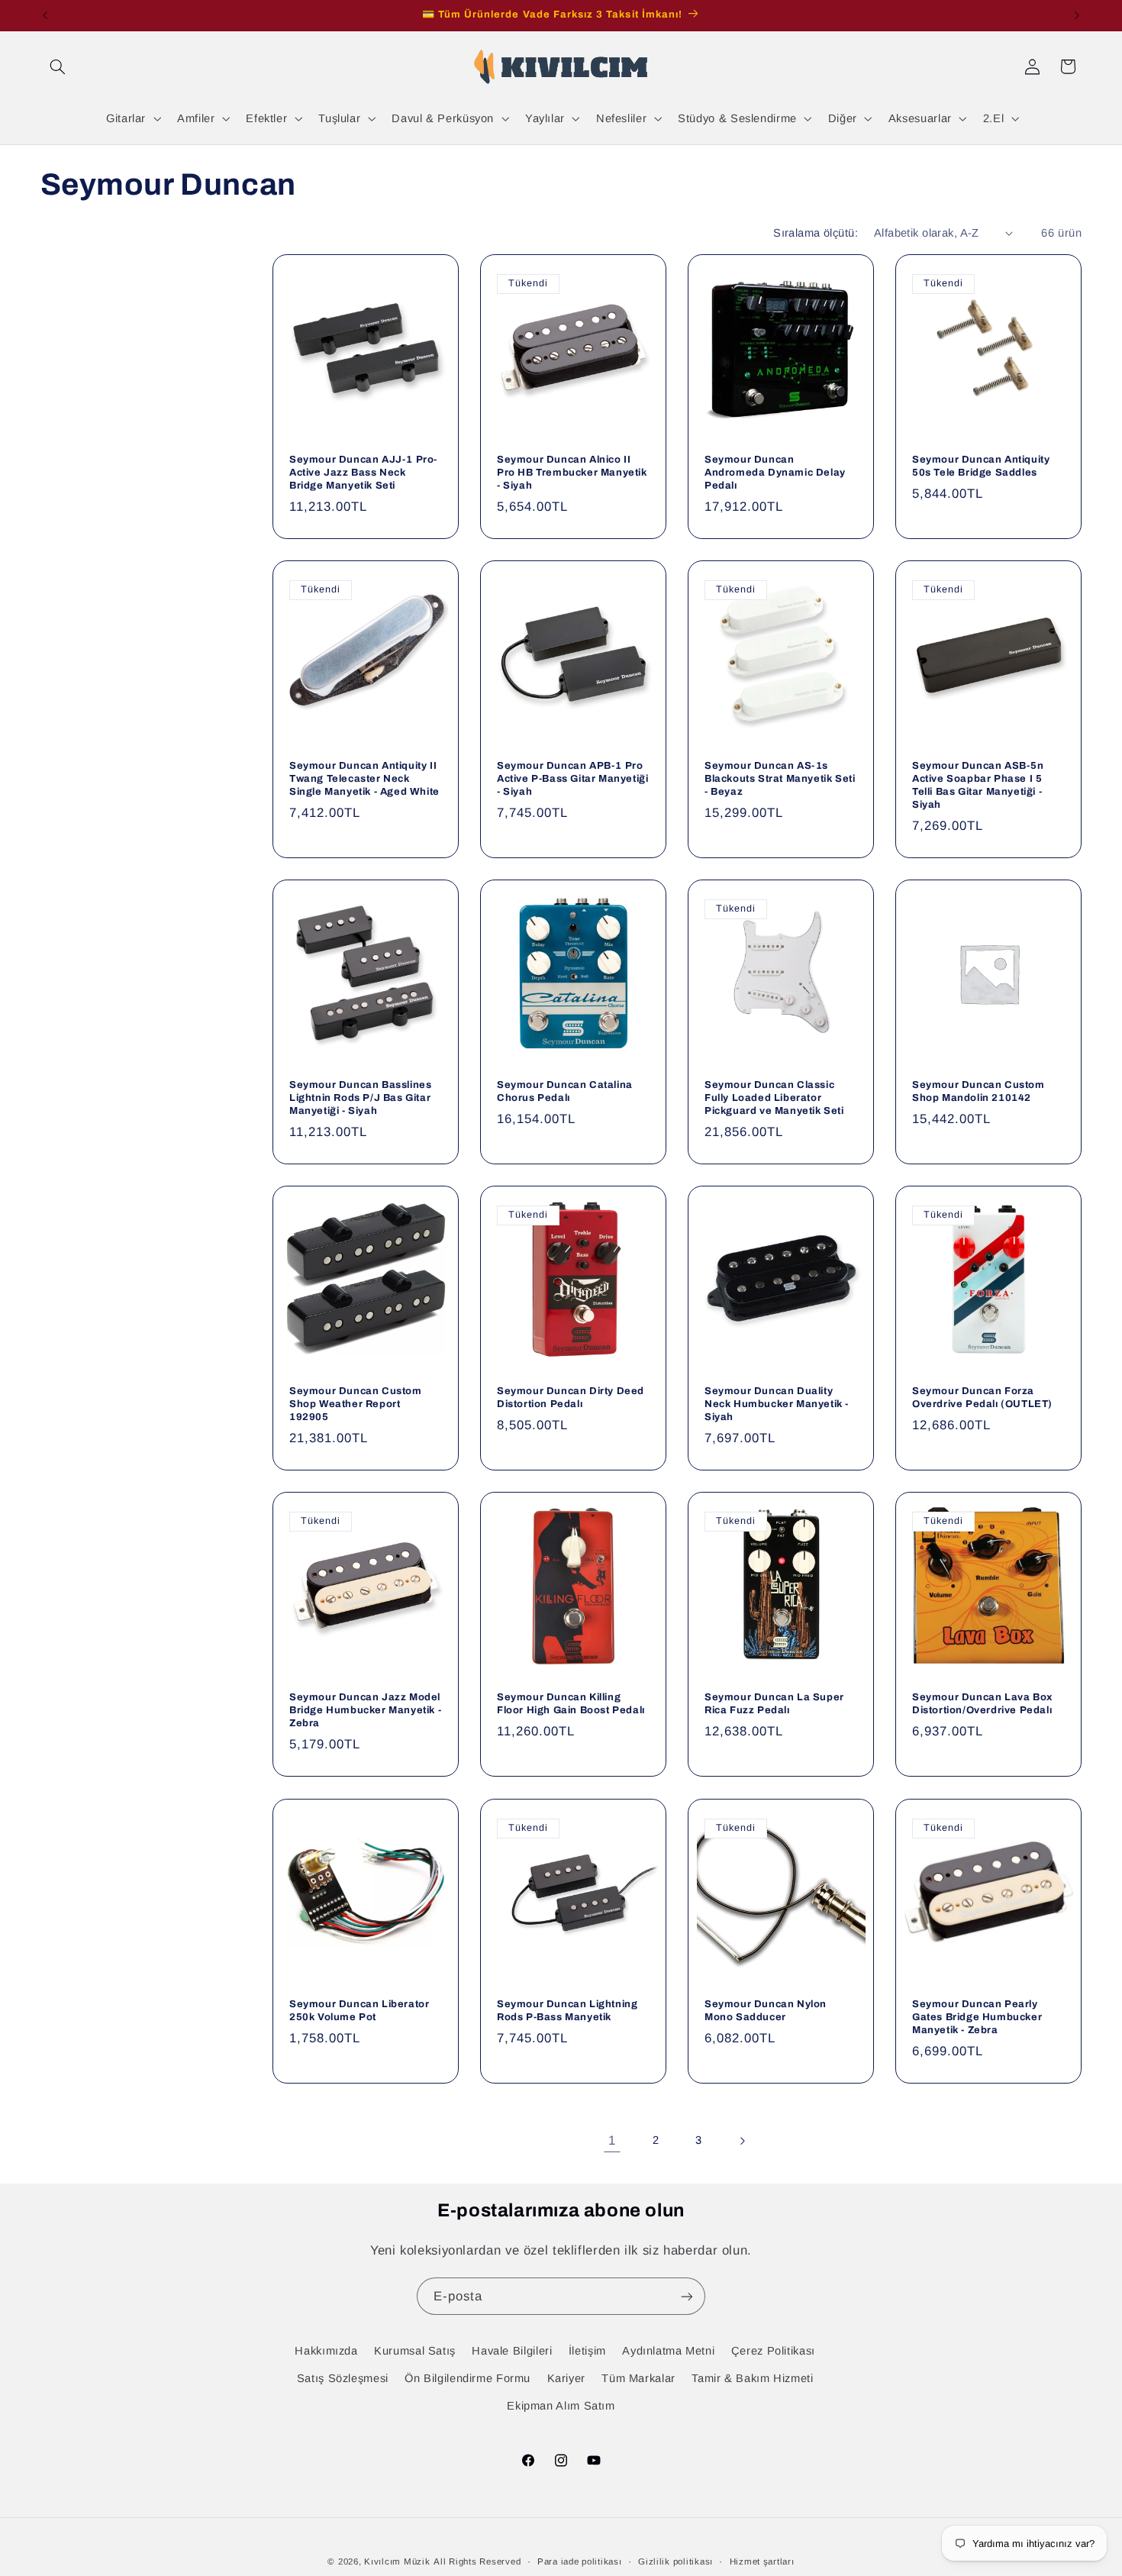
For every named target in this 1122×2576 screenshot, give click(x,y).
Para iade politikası (580, 2561)
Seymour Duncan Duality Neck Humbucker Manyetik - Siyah (777, 1404)
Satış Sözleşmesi (343, 2377)
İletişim (587, 2350)
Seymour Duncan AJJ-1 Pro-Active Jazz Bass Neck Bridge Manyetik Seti (363, 473)
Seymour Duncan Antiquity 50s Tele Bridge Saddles (981, 466)
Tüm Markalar (638, 2377)
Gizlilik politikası (675, 2561)
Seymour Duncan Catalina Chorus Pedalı (565, 1091)
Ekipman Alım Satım (561, 2406)
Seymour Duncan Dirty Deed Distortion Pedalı (571, 1398)
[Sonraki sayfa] (742, 2141)
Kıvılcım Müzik (397, 2561)
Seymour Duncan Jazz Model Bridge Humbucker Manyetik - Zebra (365, 1710)
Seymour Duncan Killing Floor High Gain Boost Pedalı (571, 1704)
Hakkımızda (326, 2350)
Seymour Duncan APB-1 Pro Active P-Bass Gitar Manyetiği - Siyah (572, 779)
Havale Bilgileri (512, 2350)
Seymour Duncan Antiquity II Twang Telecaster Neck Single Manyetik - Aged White (364, 779)
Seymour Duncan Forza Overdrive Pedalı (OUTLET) (982, 1398)
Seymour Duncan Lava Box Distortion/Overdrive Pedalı (982, 1704)
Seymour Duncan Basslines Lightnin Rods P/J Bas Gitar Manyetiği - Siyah (360, 1098)
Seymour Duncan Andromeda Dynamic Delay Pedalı (775, 473)
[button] (58, 66)
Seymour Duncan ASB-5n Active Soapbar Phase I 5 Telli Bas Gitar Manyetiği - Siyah (978, 785)
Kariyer (566, 2377)
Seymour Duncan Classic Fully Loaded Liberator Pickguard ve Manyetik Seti (774, 1098)
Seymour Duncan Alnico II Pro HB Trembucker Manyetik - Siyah (572, 473)
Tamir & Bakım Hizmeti (752, 2377)
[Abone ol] (687, 2296)
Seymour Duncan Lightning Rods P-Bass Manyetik (567, 2010)
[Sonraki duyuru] (1077, 15)
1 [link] (612, 2140)
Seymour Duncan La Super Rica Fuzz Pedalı (774, 1704)
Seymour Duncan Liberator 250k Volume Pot (359, 2010)
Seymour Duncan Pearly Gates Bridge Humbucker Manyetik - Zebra (977, 2016)
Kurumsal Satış (415, 2350)
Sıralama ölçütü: (816, 233)
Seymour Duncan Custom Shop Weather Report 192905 (356, 1404)
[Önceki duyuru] (45, 15)
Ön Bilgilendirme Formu (468, 2377)
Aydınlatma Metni (668, 2350)
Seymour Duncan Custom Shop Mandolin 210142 (979, 1091)
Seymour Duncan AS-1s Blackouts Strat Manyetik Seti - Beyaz (780, 779)
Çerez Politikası (773, 2350)
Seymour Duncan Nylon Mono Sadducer (766, 2010)
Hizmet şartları (762, 2561)
